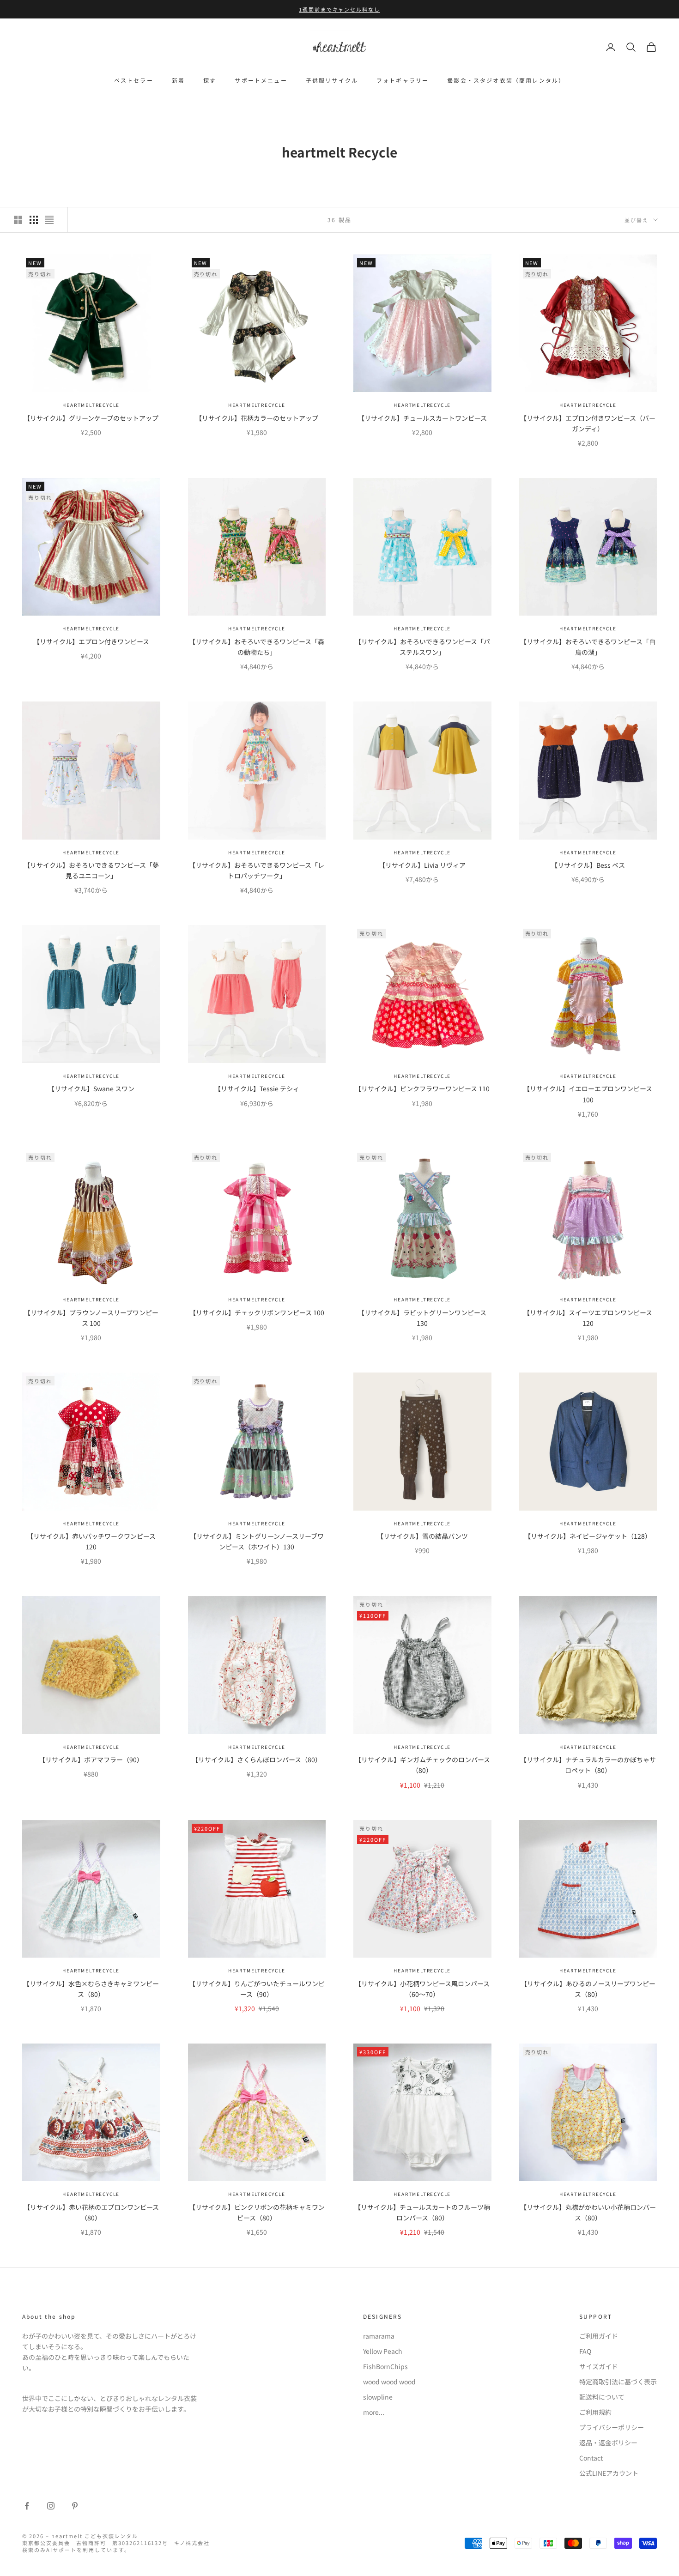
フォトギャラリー (403, 80)
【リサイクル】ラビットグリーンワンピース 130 (422, 1318)
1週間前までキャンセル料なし (340, 9)
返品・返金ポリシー (608, 2443)
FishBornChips (385, 2366)
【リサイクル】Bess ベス (588, 865)
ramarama (379, 2336)
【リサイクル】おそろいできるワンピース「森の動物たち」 (257, 647)
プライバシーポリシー (612, 2427)
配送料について (602, 2397)
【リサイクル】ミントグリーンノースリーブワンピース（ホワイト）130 (257, 1541)
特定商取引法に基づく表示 (618, 2382)
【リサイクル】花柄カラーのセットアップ (257, 418)
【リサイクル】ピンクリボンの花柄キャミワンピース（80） (257, 2212)
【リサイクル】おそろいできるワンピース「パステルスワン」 (422, 647)
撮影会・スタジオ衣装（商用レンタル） (506, 80)
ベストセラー (134, 80)
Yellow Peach (383, 2351)
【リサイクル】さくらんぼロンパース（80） (257, 1760)
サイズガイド (599, 2366)
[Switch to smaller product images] (34, 220)
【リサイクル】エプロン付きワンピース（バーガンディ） (588, 423)
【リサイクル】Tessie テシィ (257, 1088)
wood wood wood (389, 2382)
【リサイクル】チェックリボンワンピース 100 (257, 1312)
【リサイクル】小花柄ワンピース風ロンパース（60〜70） (422, 1989)
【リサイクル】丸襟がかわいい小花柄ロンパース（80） (588, 2212)
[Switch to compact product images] (49, 220)
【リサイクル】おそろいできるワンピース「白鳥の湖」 (588, 647)
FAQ (585, 2351)
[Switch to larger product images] (18, 220)
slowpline (378, 2397)
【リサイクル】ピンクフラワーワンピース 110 (422, 1088)
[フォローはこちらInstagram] (51, 2506)
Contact (591, 2458)
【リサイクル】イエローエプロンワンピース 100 (588, 1094)
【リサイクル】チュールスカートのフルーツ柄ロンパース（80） (422, 2212)
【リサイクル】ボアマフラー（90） (91, 1760)
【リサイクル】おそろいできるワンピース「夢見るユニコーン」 (91, 870)
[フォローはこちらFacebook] (27, 2506)
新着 (178, 80)
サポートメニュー (261, 80)
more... (374, 2412)
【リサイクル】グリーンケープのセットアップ (91, 418)
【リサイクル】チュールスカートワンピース (422, 418)
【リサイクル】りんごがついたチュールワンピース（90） (257, 1989)
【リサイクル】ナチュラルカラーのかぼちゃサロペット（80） (588, 1765)
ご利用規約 (595, 2412)
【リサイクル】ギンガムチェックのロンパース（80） (422, 1765)
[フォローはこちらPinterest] (75, 2506)
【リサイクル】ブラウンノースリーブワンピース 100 (91, 1318)
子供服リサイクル (332, 80)
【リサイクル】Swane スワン (91, 1088)
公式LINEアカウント (609, 2473)
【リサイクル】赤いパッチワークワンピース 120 (91, 1541)
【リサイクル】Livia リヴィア (422, 865)
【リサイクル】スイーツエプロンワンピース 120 (588, 1318)
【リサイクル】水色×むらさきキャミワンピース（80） (91, 1989)
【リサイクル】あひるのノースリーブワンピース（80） (588, 1989)
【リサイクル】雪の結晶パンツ (422, 1536)
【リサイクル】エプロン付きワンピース (91, 641)
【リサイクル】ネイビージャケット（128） (588, 1536)
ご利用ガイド (599, 2336)
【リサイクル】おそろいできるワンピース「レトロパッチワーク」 (257, 870)
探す (210, 80)
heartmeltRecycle (91, 405)
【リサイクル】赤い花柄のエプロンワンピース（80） (91, 2212)
